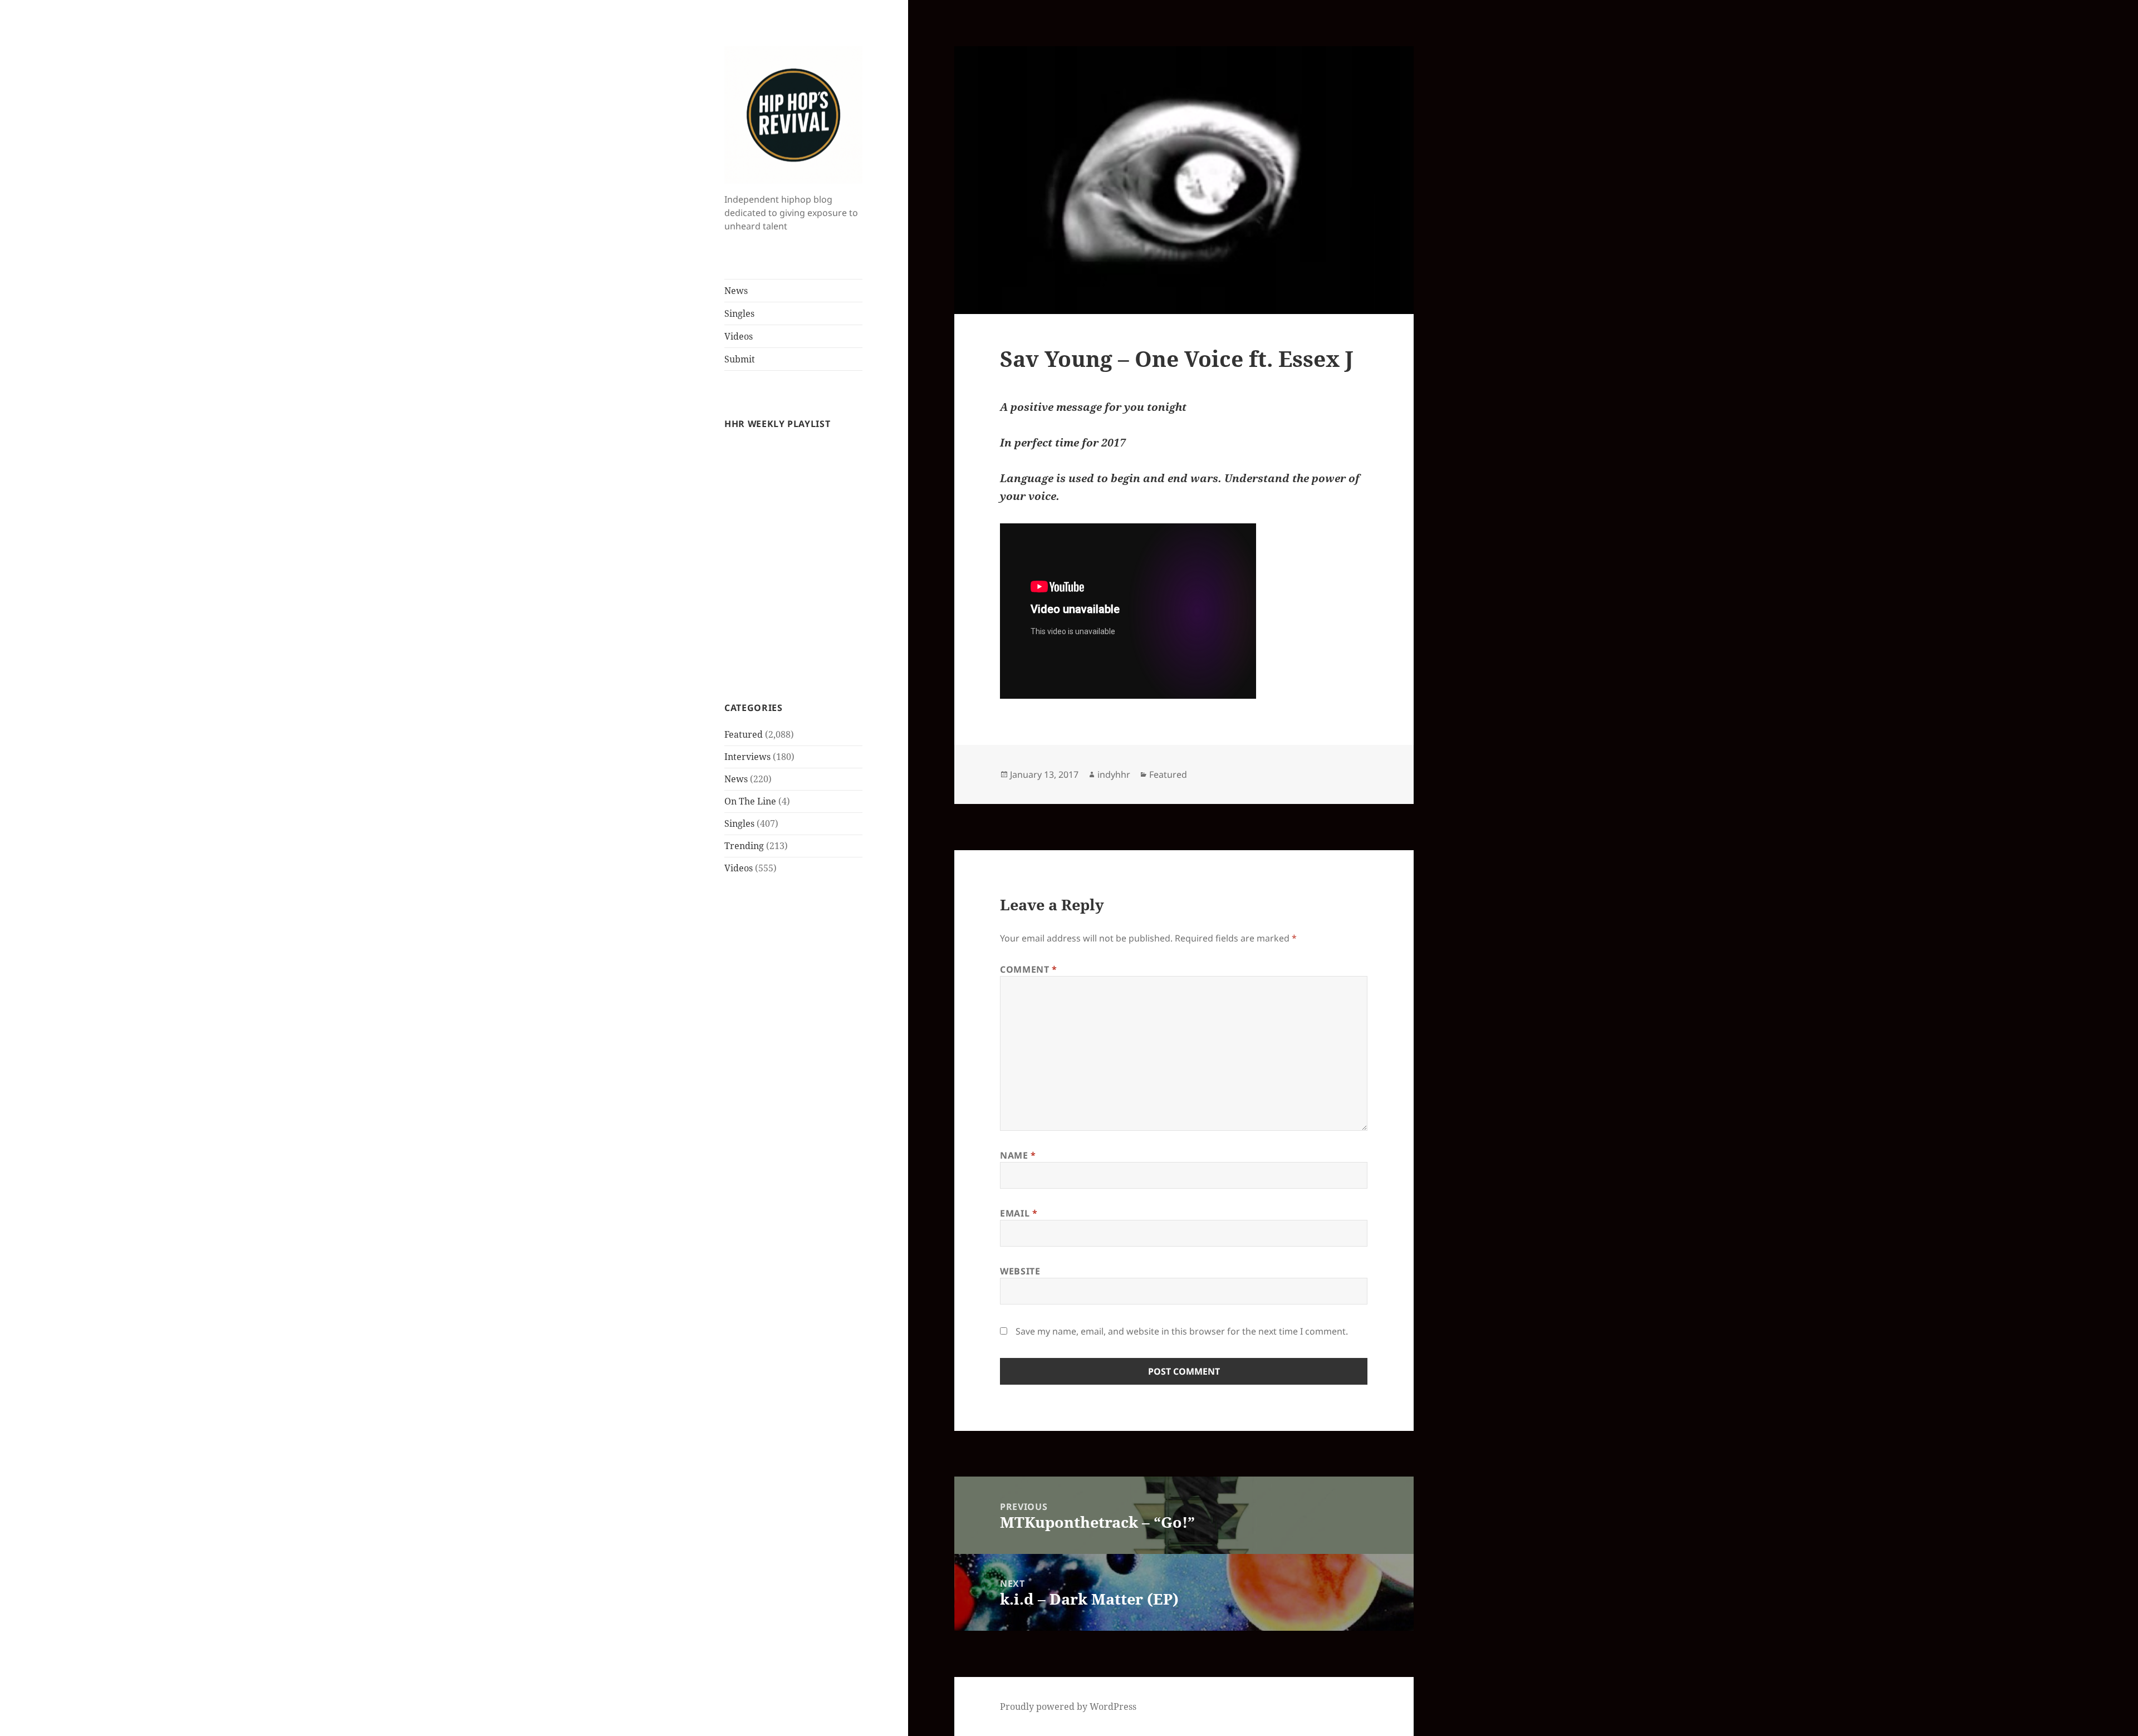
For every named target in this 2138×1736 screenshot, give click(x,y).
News (736, 291)
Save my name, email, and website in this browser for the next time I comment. (1182, 1331)
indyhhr (1114, 774)
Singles (739, 313)
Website (1020, 1271)
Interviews (747, 757)
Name (1018, 1155)
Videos (739, 336)
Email (1019, 1213)
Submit (740, 359)
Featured (744, 734)
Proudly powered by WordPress (1068, 1706)
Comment (1029, 969)
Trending (744, 846)
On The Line (750, 801)
